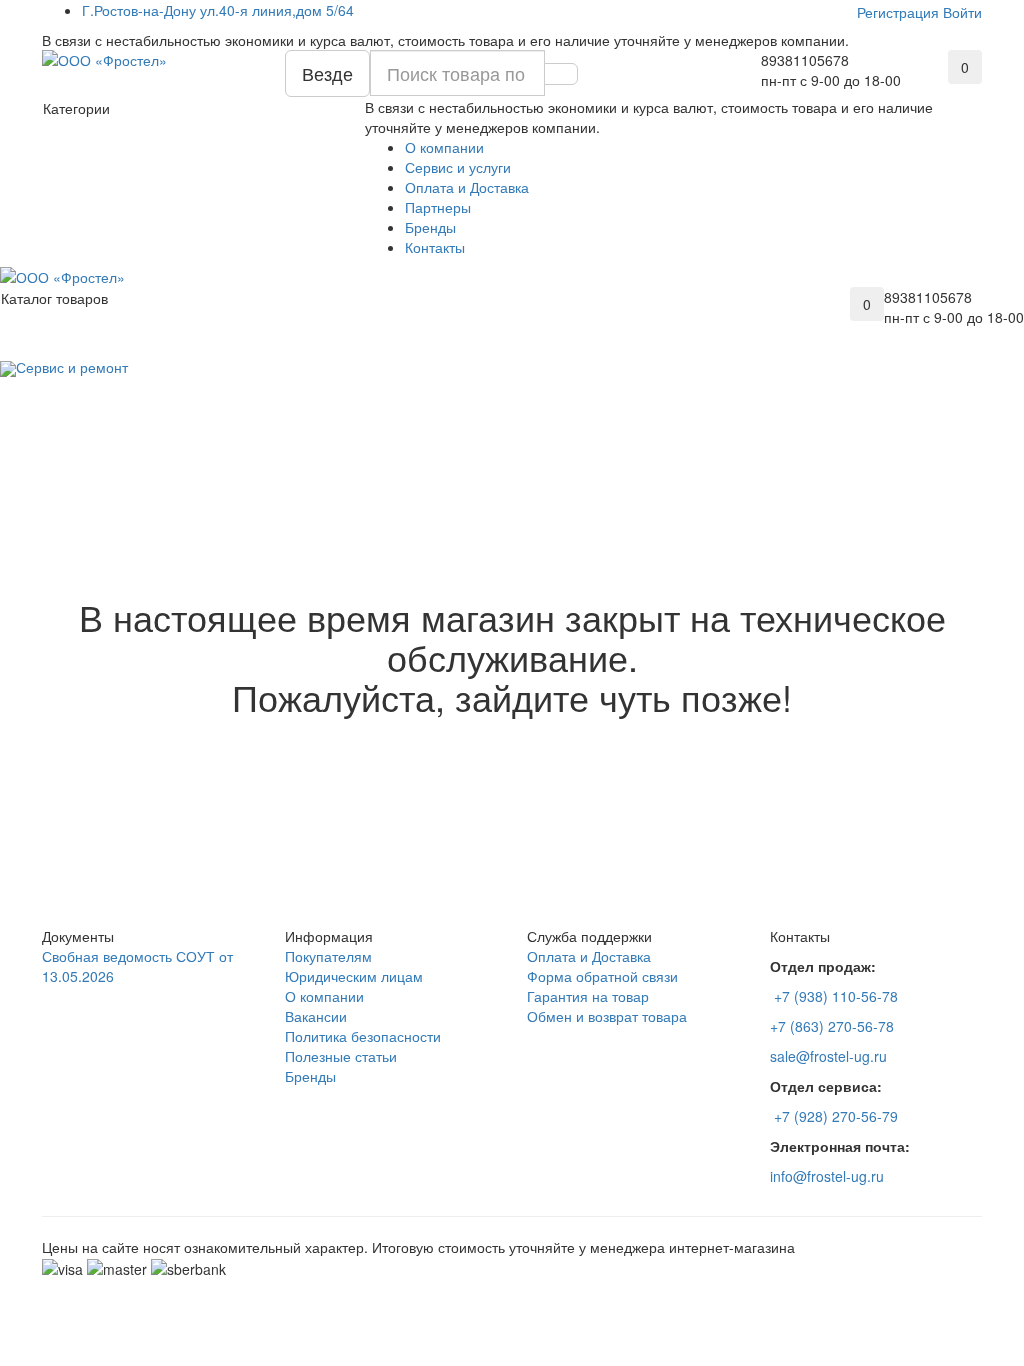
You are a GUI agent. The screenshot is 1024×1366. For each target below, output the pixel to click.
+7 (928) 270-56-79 (836, 1116)
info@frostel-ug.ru (827, 1176)
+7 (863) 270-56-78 (832, 1026)
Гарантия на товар (588, 996)
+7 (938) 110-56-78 (836, 996)
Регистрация (898, 12)
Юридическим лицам (354, 976)
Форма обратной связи (602, 976)
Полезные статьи (341, 1056)
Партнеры (438, 207)
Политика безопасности (363, 1036)
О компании (444, 147)
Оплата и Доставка (467, 187)
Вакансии (316, 1016)
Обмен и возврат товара (607, 1016)
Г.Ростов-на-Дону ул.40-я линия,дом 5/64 (218, 10)
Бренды (430, 227)
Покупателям (328, 956)
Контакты (435, 247)
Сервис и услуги (458, 167)
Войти (962, 12)
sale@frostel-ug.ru (828, 1056)
